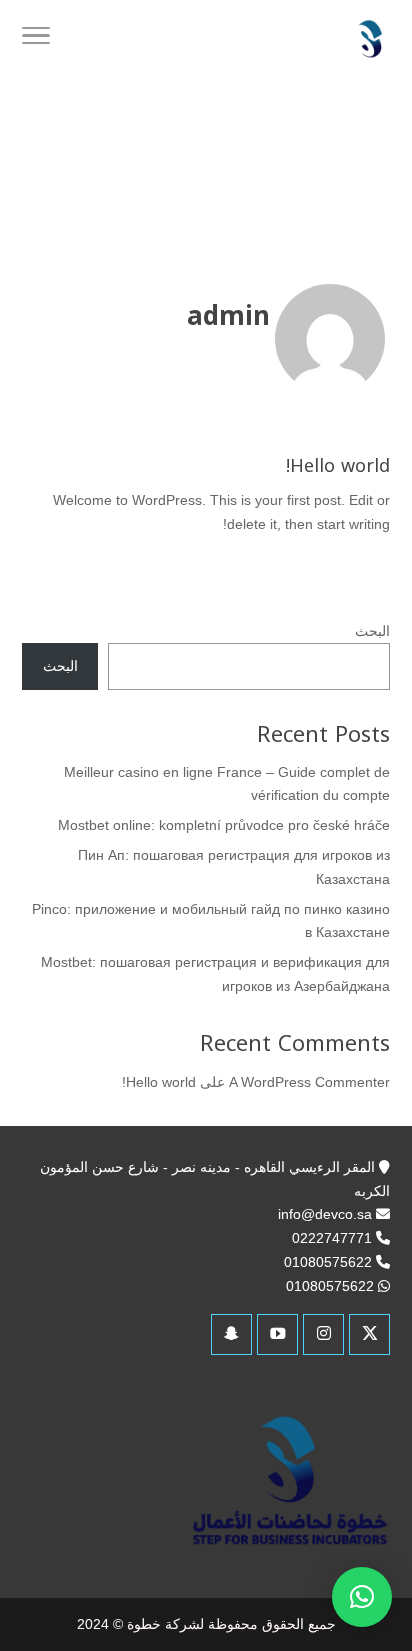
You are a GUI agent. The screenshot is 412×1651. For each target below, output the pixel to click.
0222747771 (332, 1238)
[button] (362, 1597)
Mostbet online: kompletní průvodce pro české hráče (224, 825)
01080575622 (328, 1262)
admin (228, 316)
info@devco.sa (325, 1214)
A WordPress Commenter (309, 1082)
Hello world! (338, 466)
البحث (372, 631)
